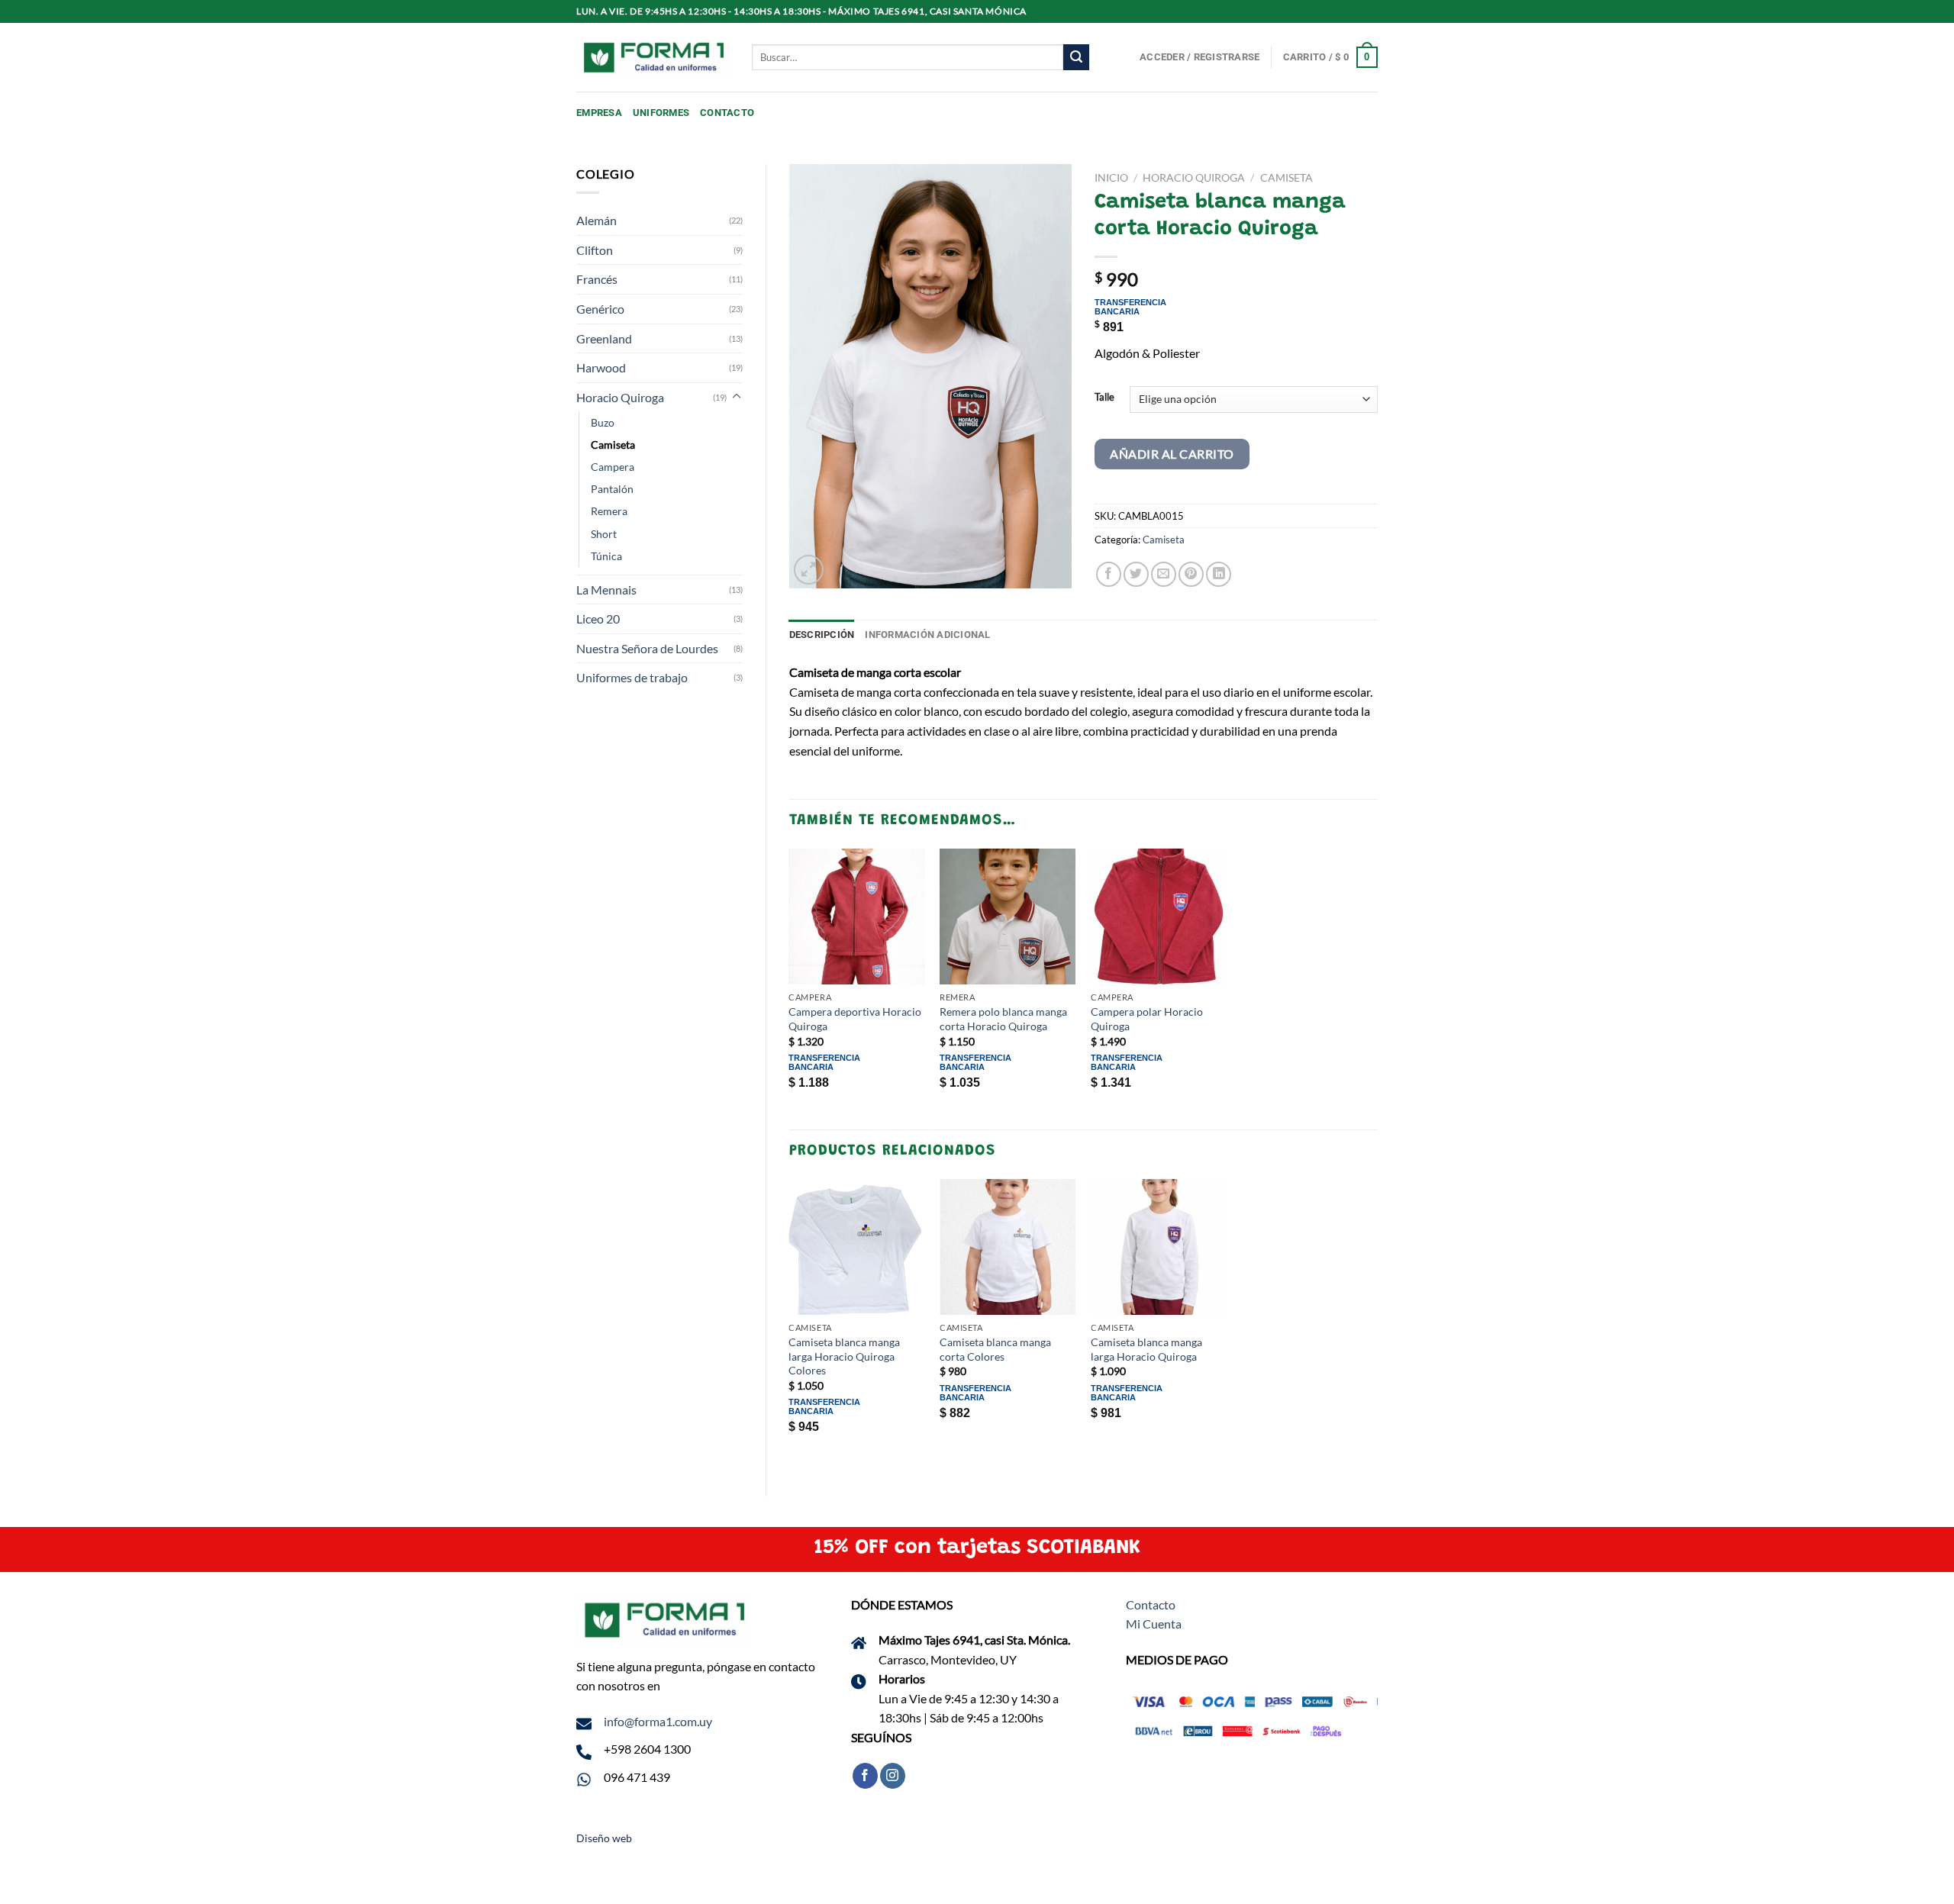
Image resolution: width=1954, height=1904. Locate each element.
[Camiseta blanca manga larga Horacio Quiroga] (1159, 1247)
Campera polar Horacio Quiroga (1147, 1019)
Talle (1104, 398)
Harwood (601, 367)
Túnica (606, 556)
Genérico (600, 309)
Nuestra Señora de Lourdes (647, 648)
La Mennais (606, 590)
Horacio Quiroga (620, 397)
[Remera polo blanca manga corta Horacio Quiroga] (1008, 917)
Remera (609, 511)
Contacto (727, 113)
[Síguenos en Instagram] (893, 1776)
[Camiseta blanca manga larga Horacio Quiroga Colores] (856, 1247)
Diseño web (604, 1838)
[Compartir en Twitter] (1136, 574)
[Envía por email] (1164, 574)
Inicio (1111, 178)
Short (604, 534)
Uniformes (661, 113)
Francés (597, 279)
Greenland (604, 338)
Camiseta (613, 445)
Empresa (599, 113)
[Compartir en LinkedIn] (1219, 574)
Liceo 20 (598, 619)
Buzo (603, 422)
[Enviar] (1076, 57)
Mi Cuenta (1154, 1624)
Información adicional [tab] (927, 635)
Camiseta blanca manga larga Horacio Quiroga (1146, 1349)
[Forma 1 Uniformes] (653, 58)
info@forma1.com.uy (658, 1721)
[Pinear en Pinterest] (1191, 574)
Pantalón (612, 489)
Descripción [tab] (822, 635)
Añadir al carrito (1172, 454)
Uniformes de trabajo (632, 677)
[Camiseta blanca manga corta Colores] (1008, 1247)
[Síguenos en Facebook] (865, 1776)
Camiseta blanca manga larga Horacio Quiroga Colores (844, 1356)
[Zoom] (809, 570)
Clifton (595, 250)
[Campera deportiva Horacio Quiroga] (856, 917)
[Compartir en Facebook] (1109, 574)
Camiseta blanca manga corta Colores (995, 1349)
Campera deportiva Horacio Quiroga (855, 1019)
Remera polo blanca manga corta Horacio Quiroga (1003, 1019)
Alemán (597, 220)
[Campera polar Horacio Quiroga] (1159, 917)
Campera (613, 467)
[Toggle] (737, 397)
